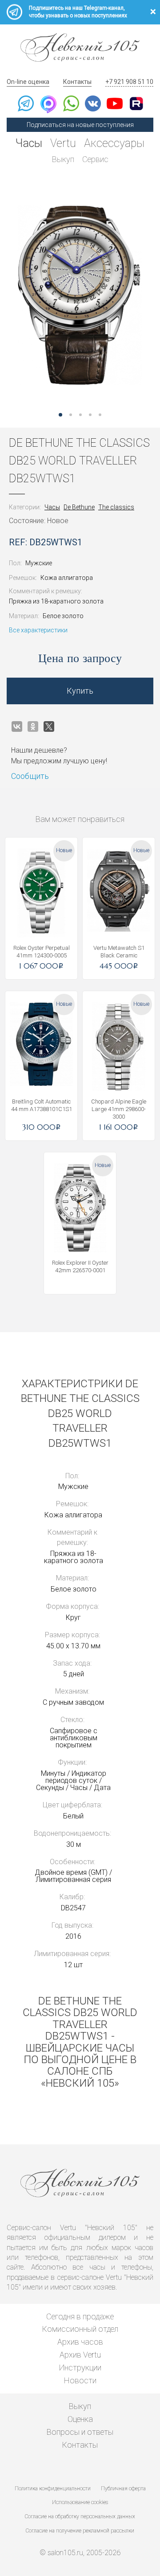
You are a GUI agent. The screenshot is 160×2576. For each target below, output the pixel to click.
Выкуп (63, 159)
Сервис (95, 159)
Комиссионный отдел (80, 2329)
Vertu (63, 143)
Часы (29, 143)
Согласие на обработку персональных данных (80, 2516)
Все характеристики (38, 630)
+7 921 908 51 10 (129, 82)
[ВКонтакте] (17, 726)
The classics (116, 507)
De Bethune (79, 507)
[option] (80, 295)
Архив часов (80, 2342)
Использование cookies (80, 2502)
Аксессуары (114, 143)
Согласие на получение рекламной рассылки (80, 2531)
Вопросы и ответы (80, 2432)
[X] (49, 726)
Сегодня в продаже (80, 2316)
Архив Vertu (80, 2355)
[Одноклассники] (33, 726)
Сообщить (30, 776)
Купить (80, 691)
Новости (80, 2380)
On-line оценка (28, 82)
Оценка (80, 2419)
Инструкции (80, 2368)
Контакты (77, 82)
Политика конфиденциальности (53, 2489)
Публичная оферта (123, 2489)
